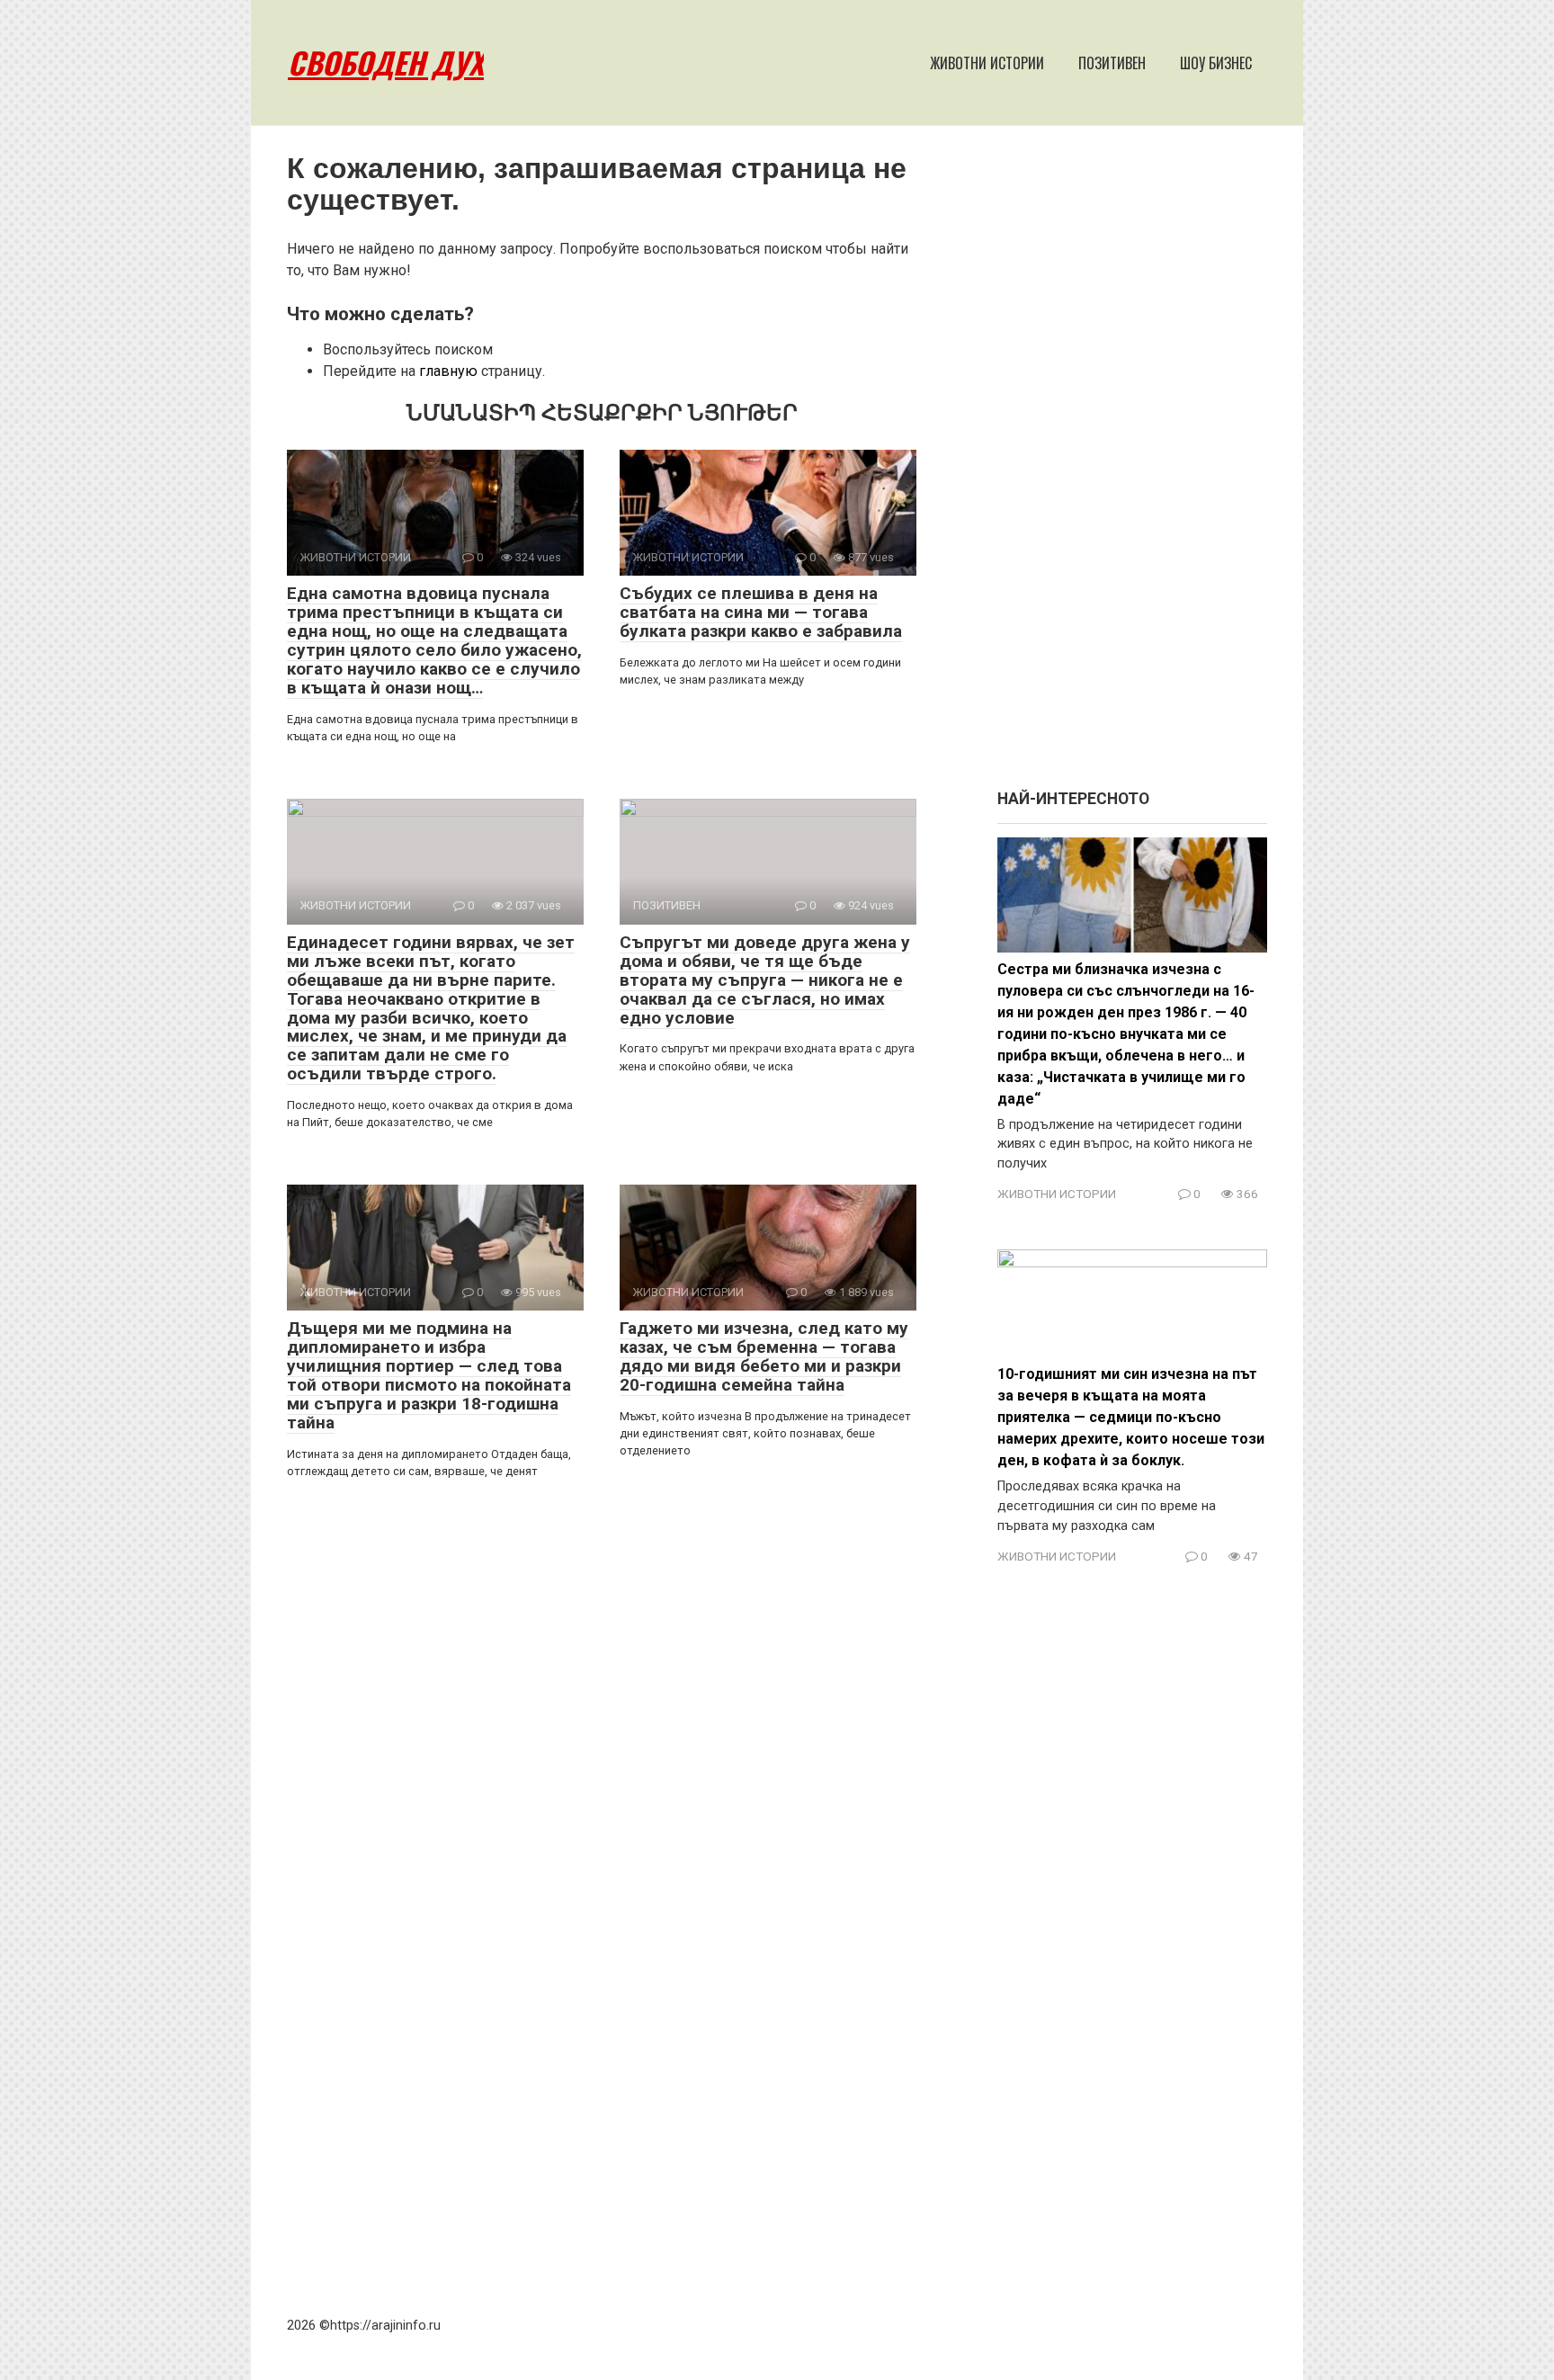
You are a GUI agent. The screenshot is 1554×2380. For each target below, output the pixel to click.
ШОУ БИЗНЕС (1216, 63)
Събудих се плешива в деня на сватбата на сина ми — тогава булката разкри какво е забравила (761, 612)
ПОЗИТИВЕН (1112, 63)
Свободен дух (386, 63)
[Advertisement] (1132, 466)
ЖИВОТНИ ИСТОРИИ (987, 63)
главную (448, 371)
